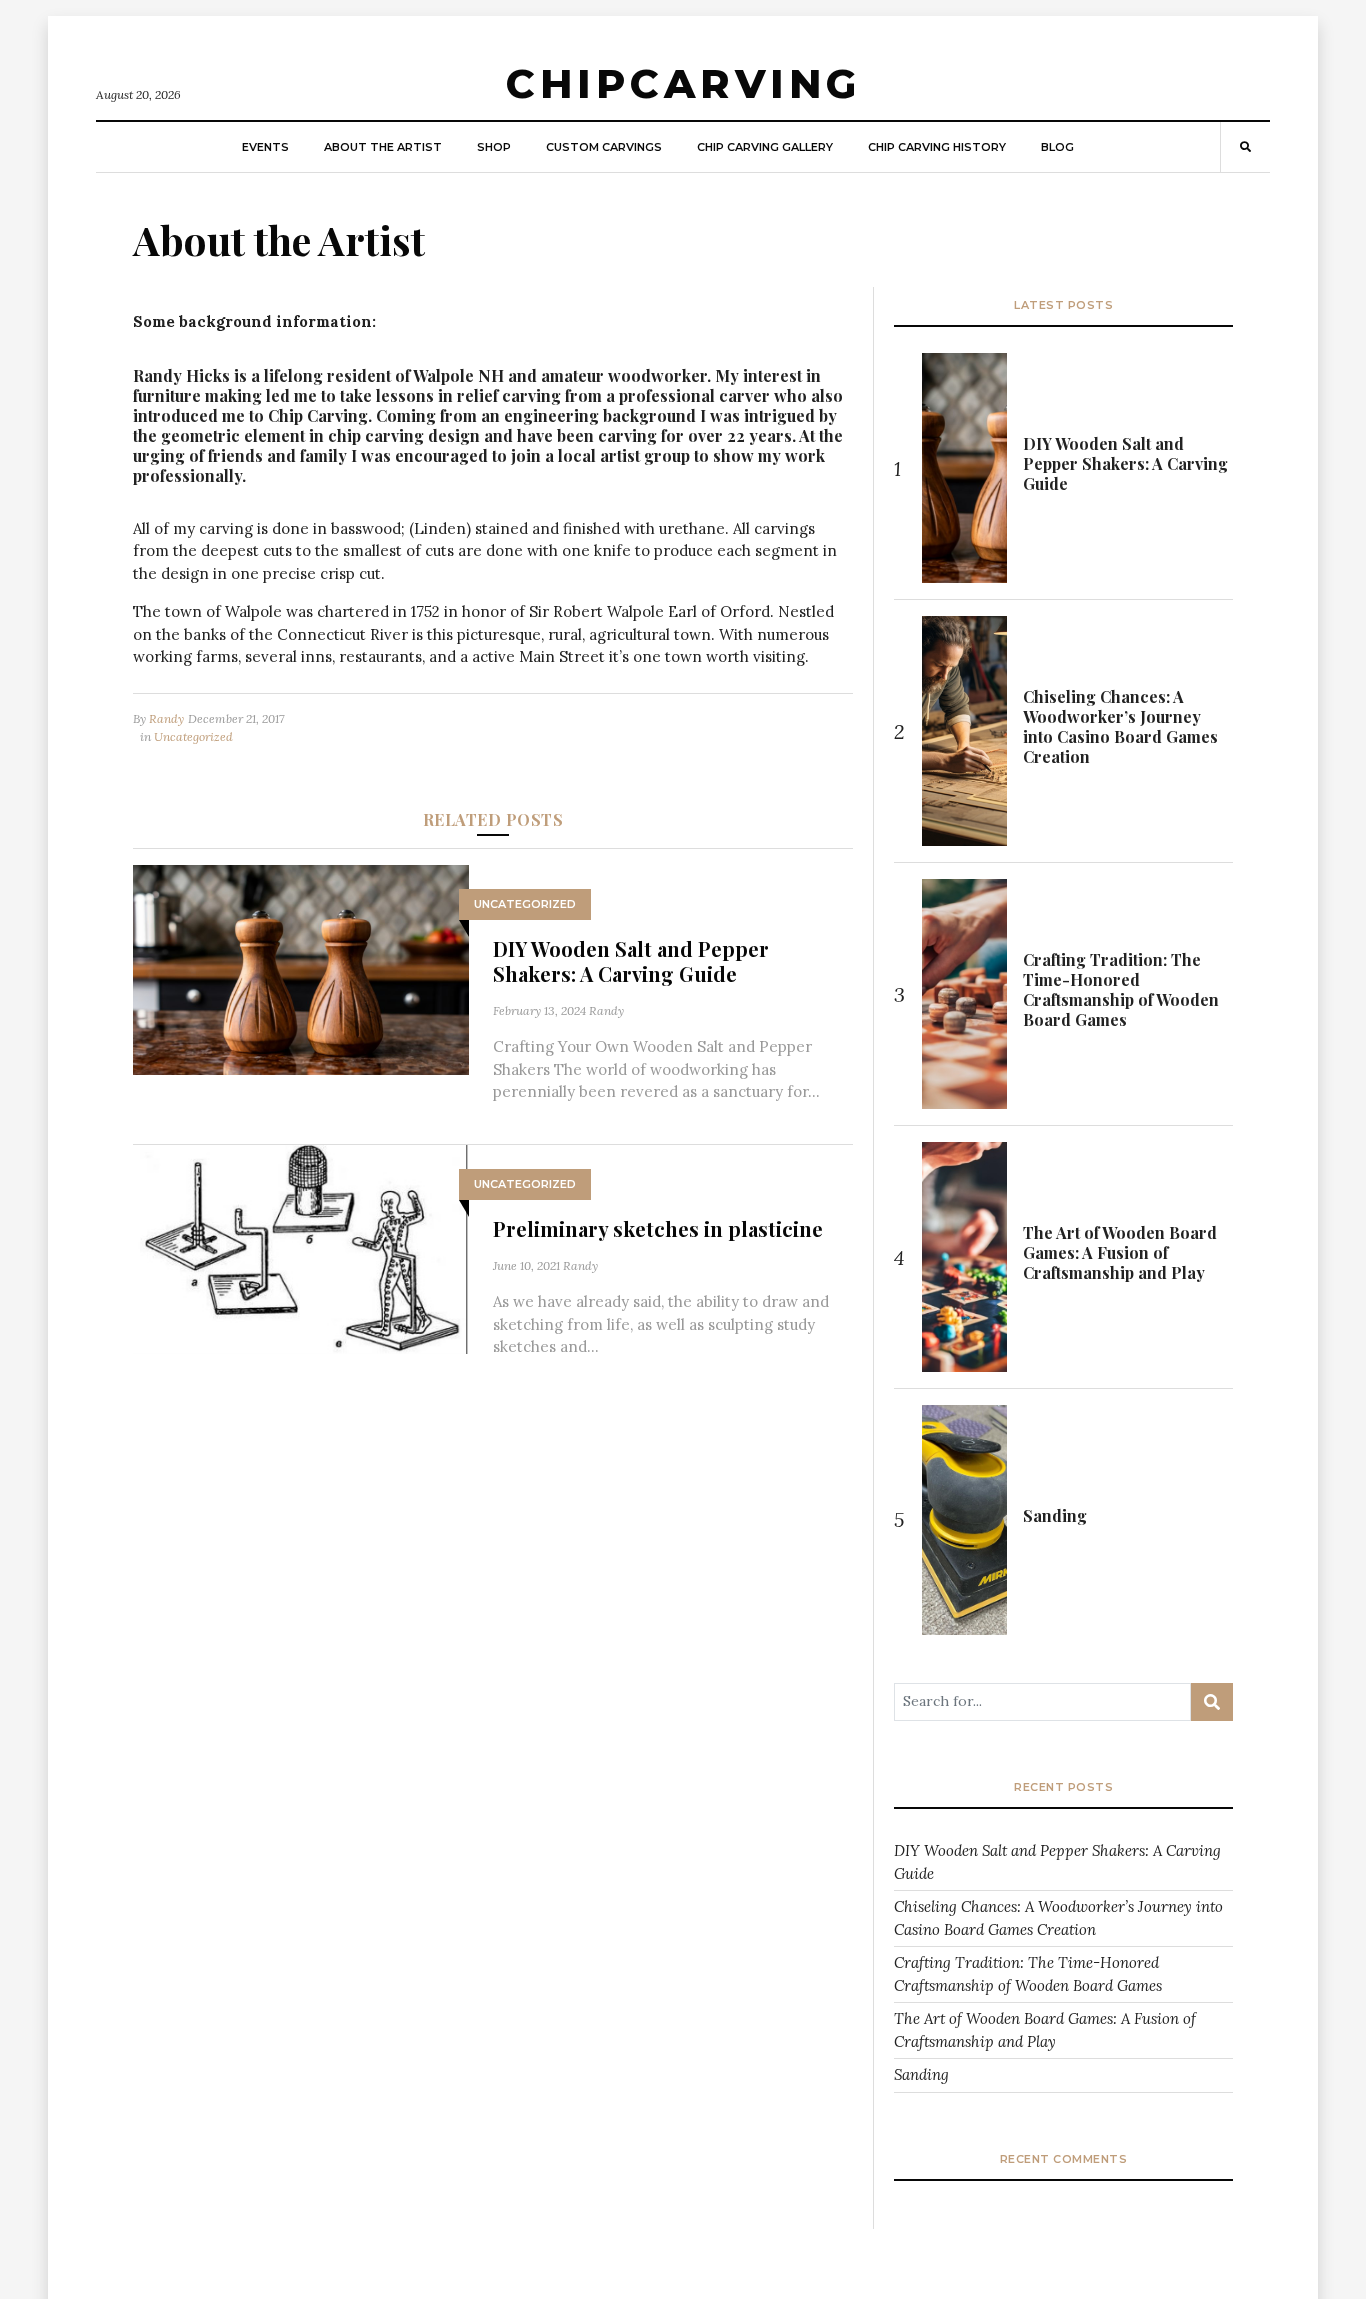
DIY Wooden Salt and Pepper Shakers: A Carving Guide (631, 961)
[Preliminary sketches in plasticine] (301, 1247)
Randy (166, 718)
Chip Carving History (937, 147)
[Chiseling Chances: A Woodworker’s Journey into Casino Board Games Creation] (964, 731)
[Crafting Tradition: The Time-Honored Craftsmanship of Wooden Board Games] (964, 994)
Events (265, 147)
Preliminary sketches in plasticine (658, 1228)
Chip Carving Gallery (765, 147)
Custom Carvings (604, 147)
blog (1057, 147)
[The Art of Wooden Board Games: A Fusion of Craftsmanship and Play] (964, 1257)
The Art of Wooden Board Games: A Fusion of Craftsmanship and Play (1120, 1252)
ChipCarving (683, 83)
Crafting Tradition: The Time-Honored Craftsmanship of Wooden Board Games (1121, 989)
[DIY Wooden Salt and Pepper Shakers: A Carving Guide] (301, 967)
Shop (494, 147)
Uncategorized (193, 736)
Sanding (1055, 1515)
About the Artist (383, 147)
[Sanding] (964, 1520)
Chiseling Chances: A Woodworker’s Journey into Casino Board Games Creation (1120, 726)
